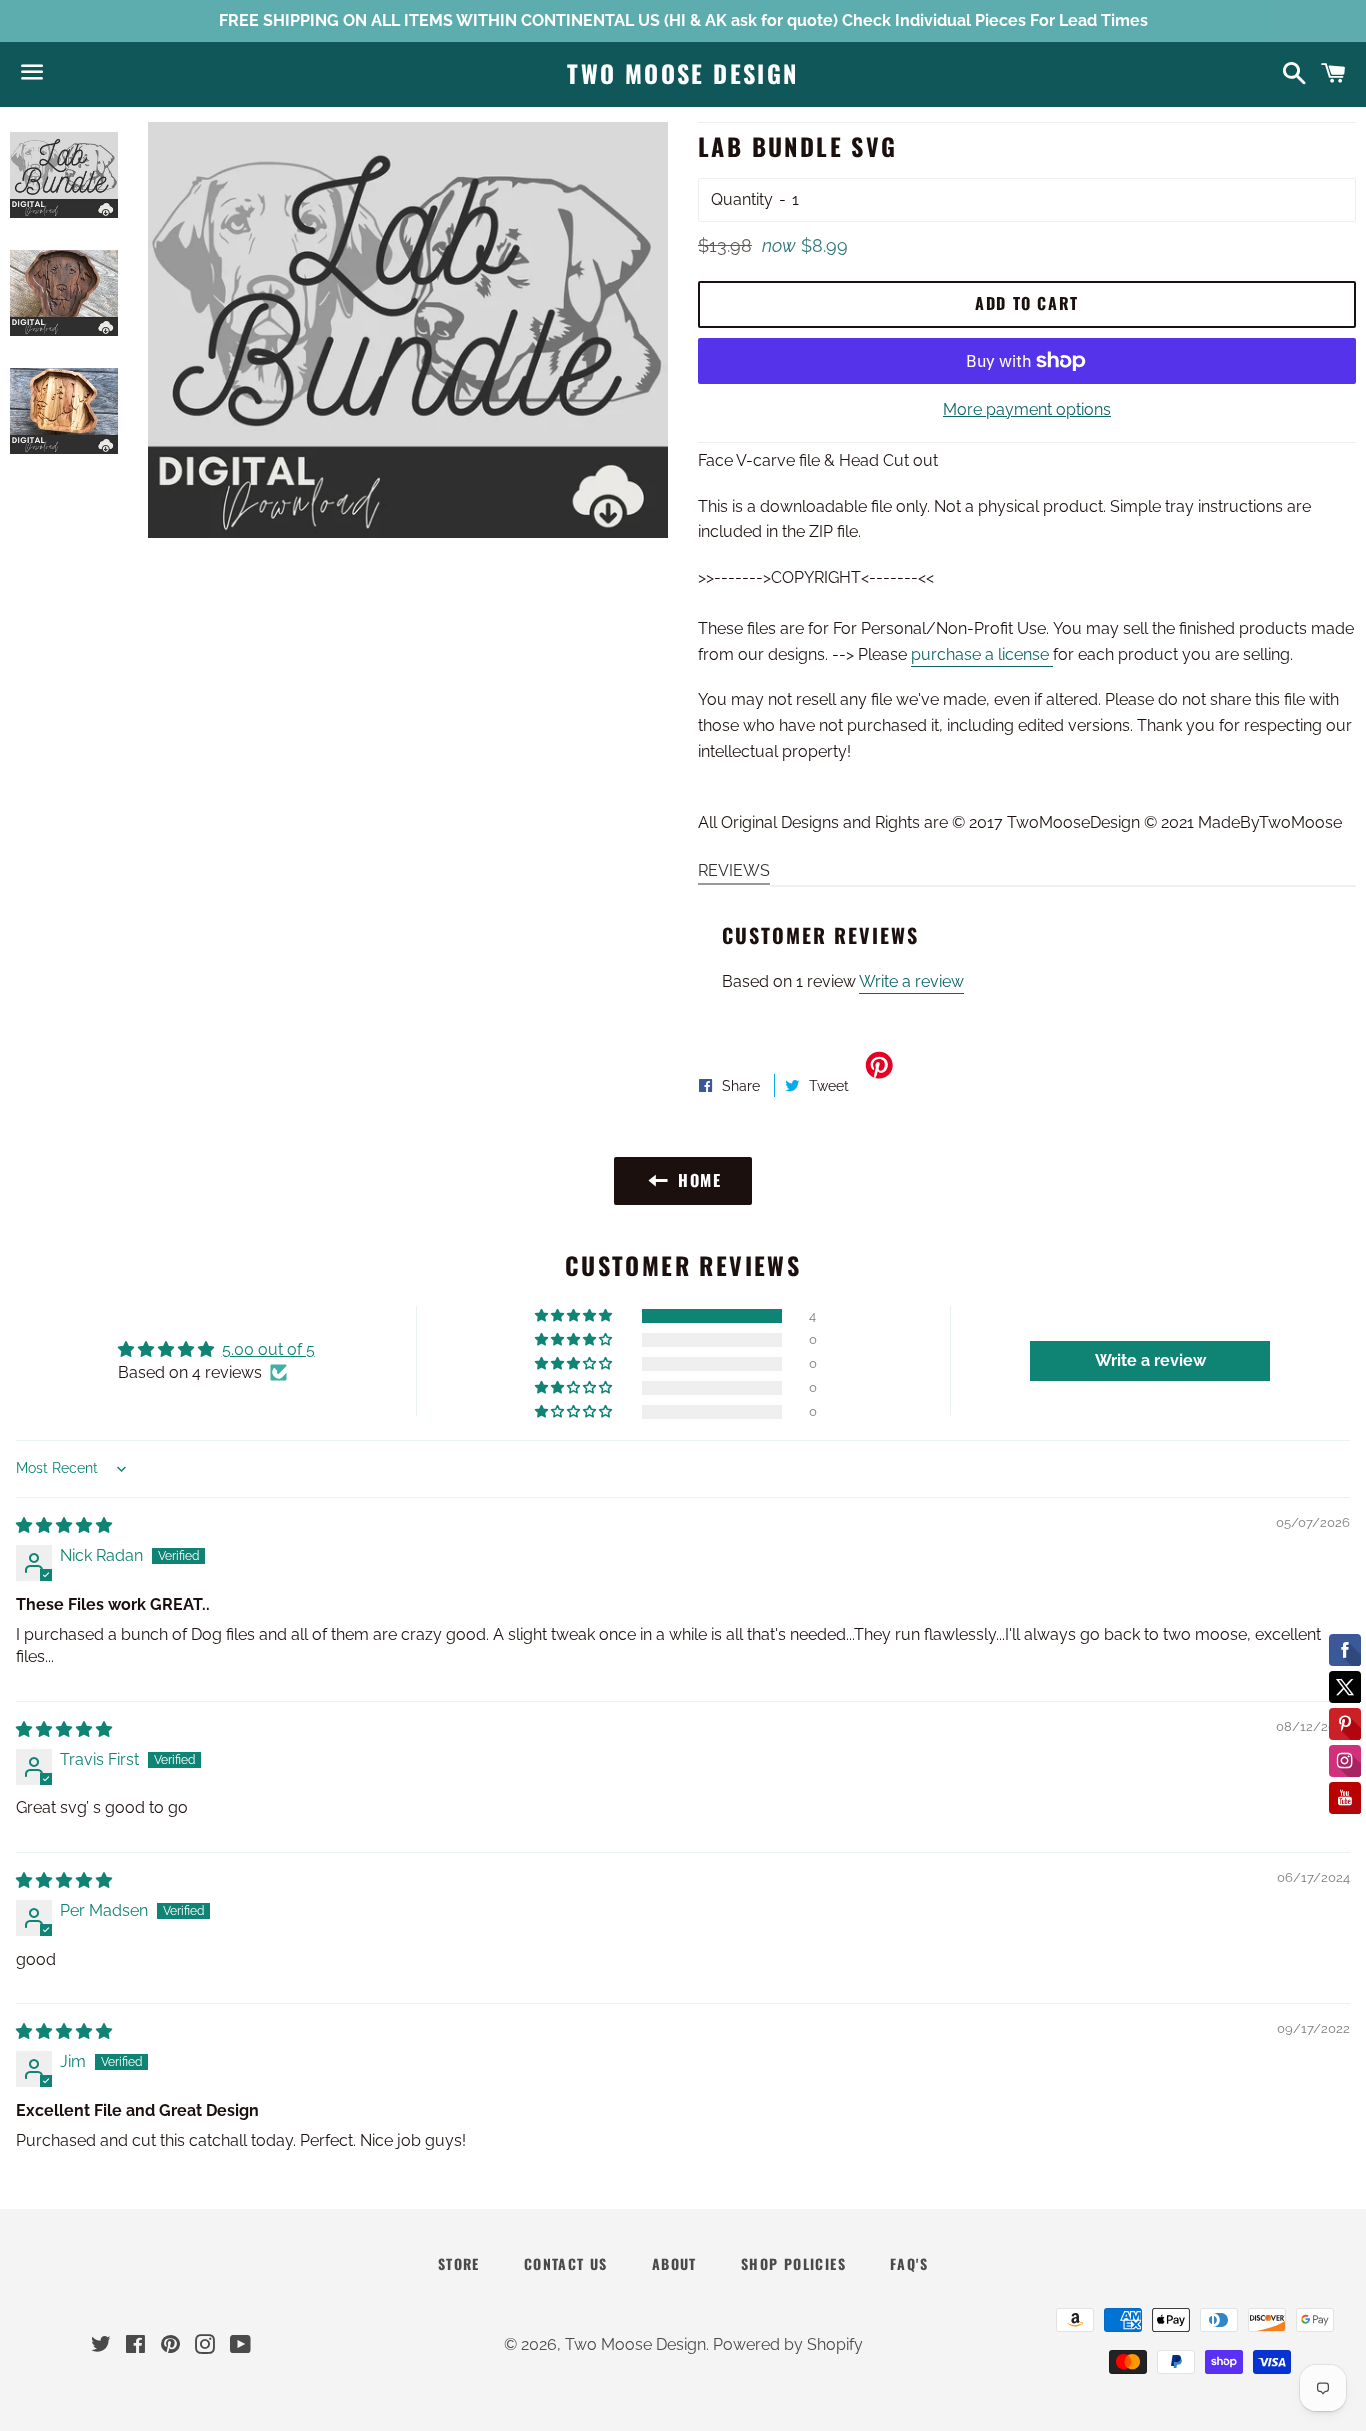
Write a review (911, 981)
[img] (64, 1525)
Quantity (742, 199)
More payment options (1027, 409)
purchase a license (982, 654)
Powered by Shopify (788, 2344)
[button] (575, 1316)
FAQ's (909, 2263)
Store (459, 2263)
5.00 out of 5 (268, 1349)
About (674, 2263)
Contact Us (566, 2263)
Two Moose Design (682, 74)
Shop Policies (793, 2263)
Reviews (734, 870)
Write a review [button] (1150, 1360)
